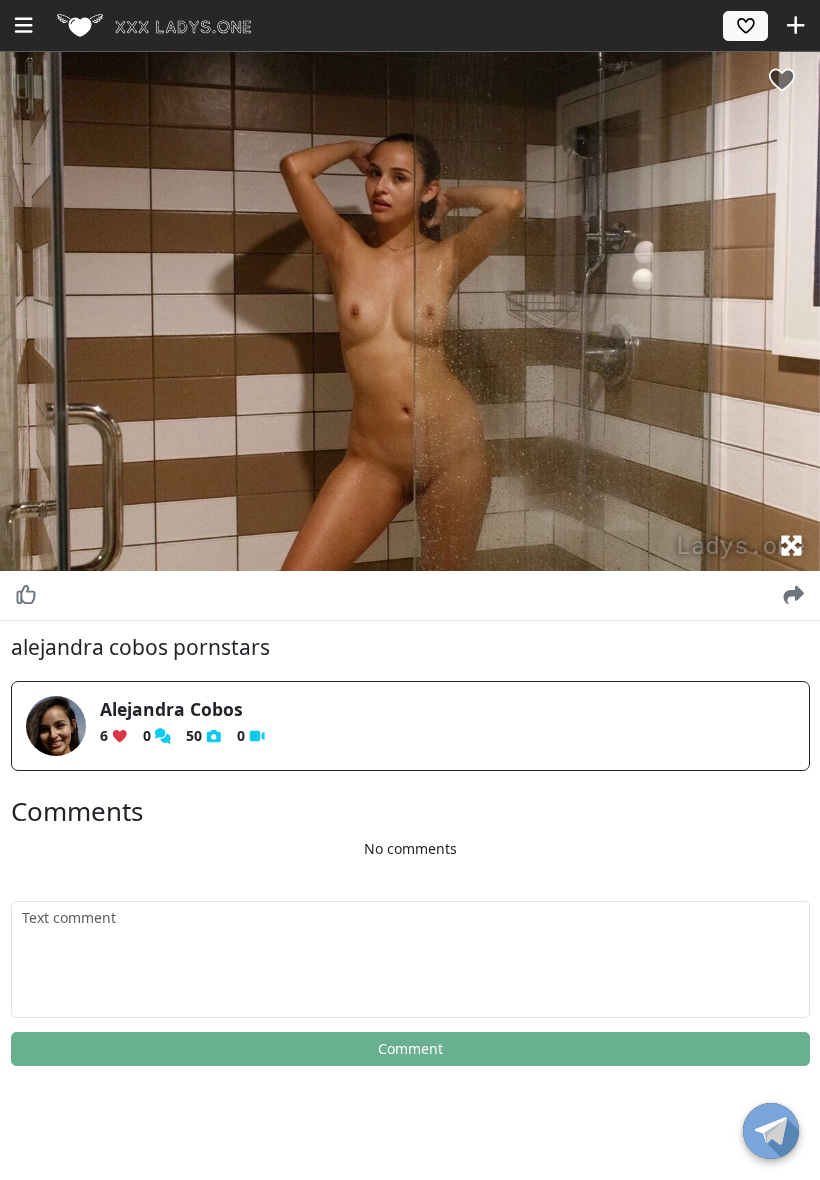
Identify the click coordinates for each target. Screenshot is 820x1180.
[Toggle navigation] (23, 25)
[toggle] (771, 1131)
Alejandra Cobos (171, 709)
